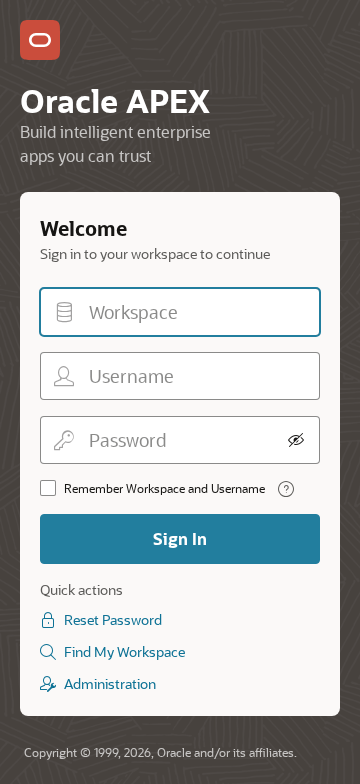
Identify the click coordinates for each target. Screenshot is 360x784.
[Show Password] (296, 440)
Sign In (180, 538)
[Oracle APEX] (40, 40)
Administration (110, 683)
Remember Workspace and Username (164, 488)
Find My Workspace (124, 651)
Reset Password (113, 619)
